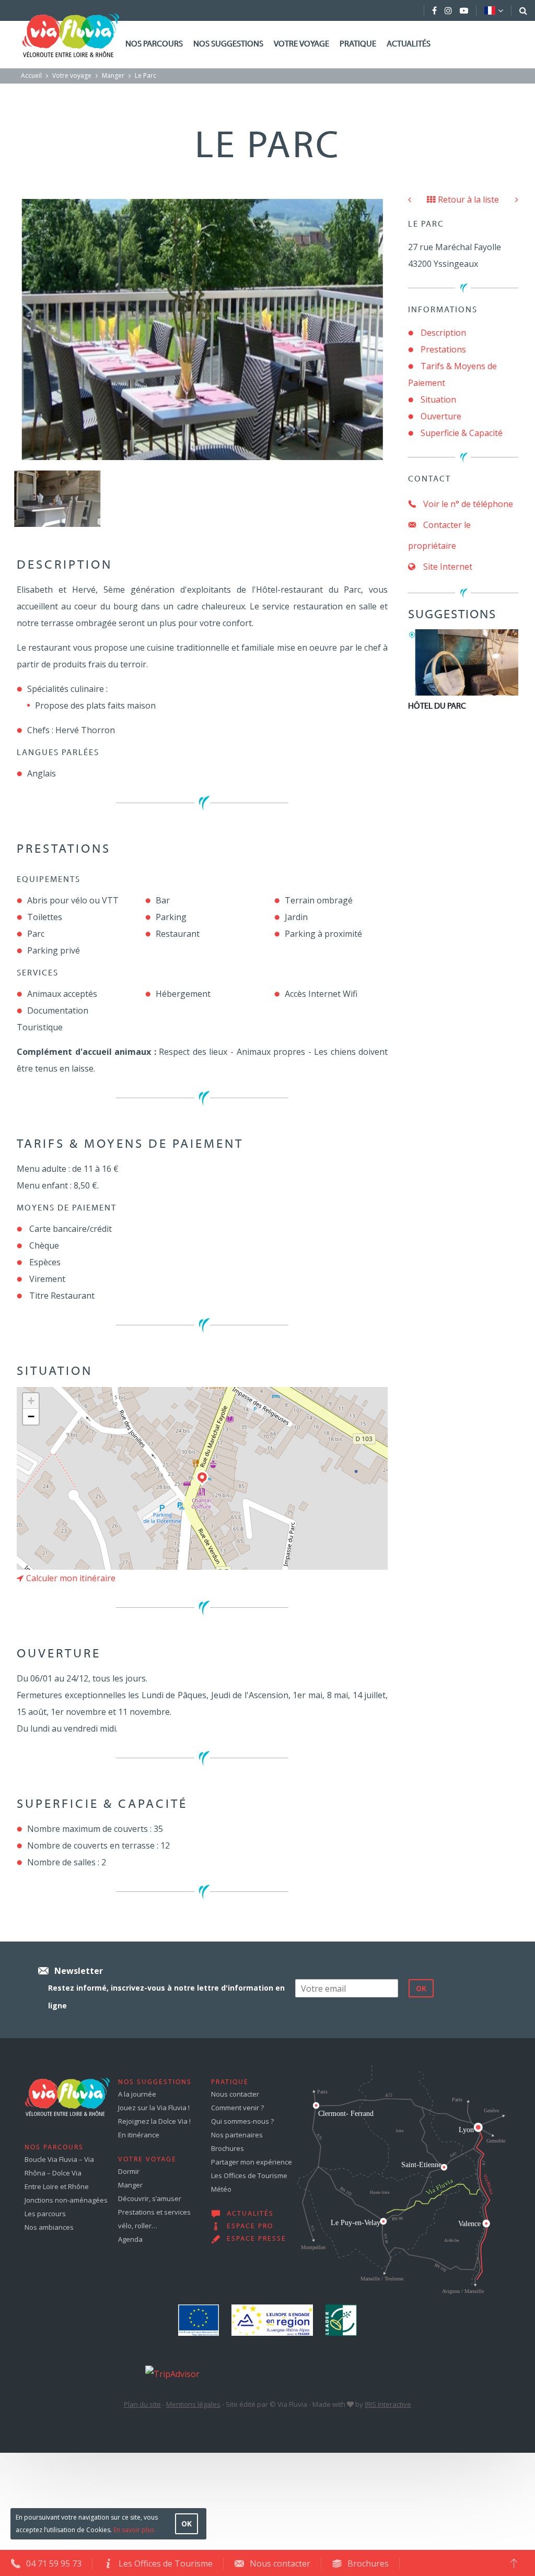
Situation (438, 399)
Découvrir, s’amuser (150, 2198)
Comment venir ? (237, 2108)
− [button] (31, 1416)
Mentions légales (193, 2404)
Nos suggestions (228, 44)
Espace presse (257, 2239)
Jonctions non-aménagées (66, 2200)
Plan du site (142, 2404)
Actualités (409, 44)
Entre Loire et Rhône (57, 2186)
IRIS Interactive (388, 2404)
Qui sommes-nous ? (242, 2121)
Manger (113, 75)
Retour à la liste (468, 199)
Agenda (130, 2239)
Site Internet (447, 567)
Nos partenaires (237, 2135)
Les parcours (45, 2214)
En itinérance (139, 2135)
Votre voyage (301, 44)
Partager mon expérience (252, 2162)
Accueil (31, 75)
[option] (57, 499)
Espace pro (250, 2227)
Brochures (228, 2148)
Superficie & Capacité (462, 433)
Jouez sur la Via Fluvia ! (154, 2108)
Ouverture (441, 416)
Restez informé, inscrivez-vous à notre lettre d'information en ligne (166, 1997)
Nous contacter (235, 2094)
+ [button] (31, 1401)
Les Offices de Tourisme (249, 2175)
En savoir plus (134, 2530)
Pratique (358, 44)
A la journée (137, 2094)
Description (443, 333)
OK (187, 2524)
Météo (221, 2189)
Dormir (129, 2171)
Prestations (443, 349)
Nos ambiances (49, 2227)
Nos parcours (154, 44)
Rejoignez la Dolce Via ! (154, 2121)
